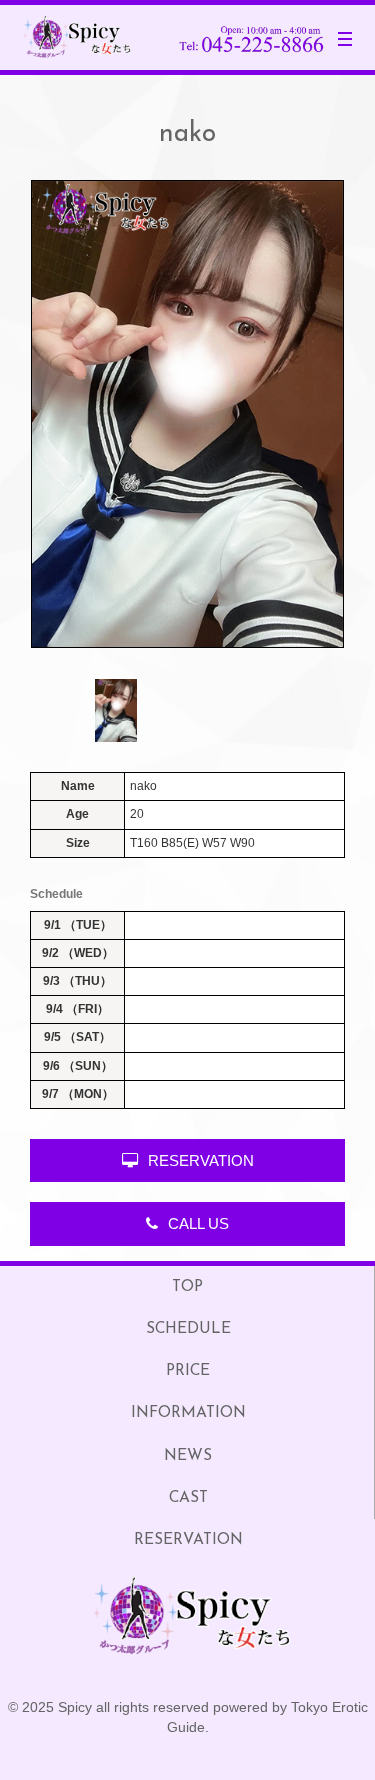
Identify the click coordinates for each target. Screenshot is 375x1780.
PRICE (188, 1371)
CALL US (198, 1223)
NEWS (188, 1456)
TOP (187, 1287)
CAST (188, 1498)
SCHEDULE (188, 1329)
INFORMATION (188, 1413)
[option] (187, 414)
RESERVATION (201, 1160)
